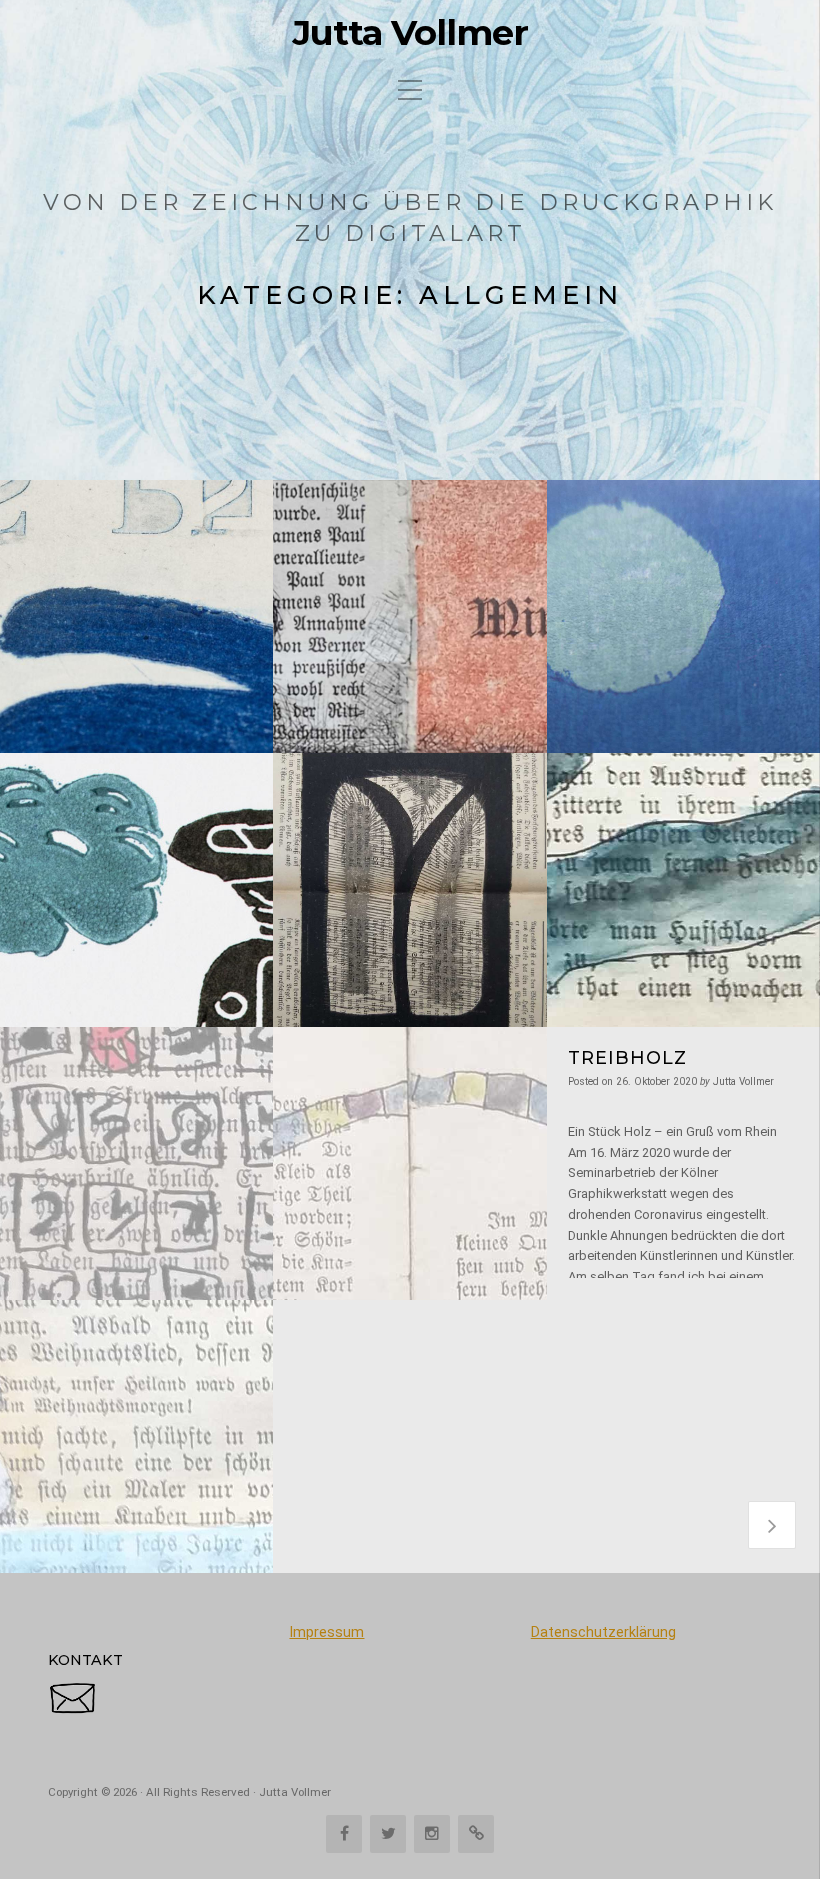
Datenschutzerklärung (603, 1632)
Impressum (326, 1632)
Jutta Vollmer (410, 33)
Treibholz (627, 1057)
